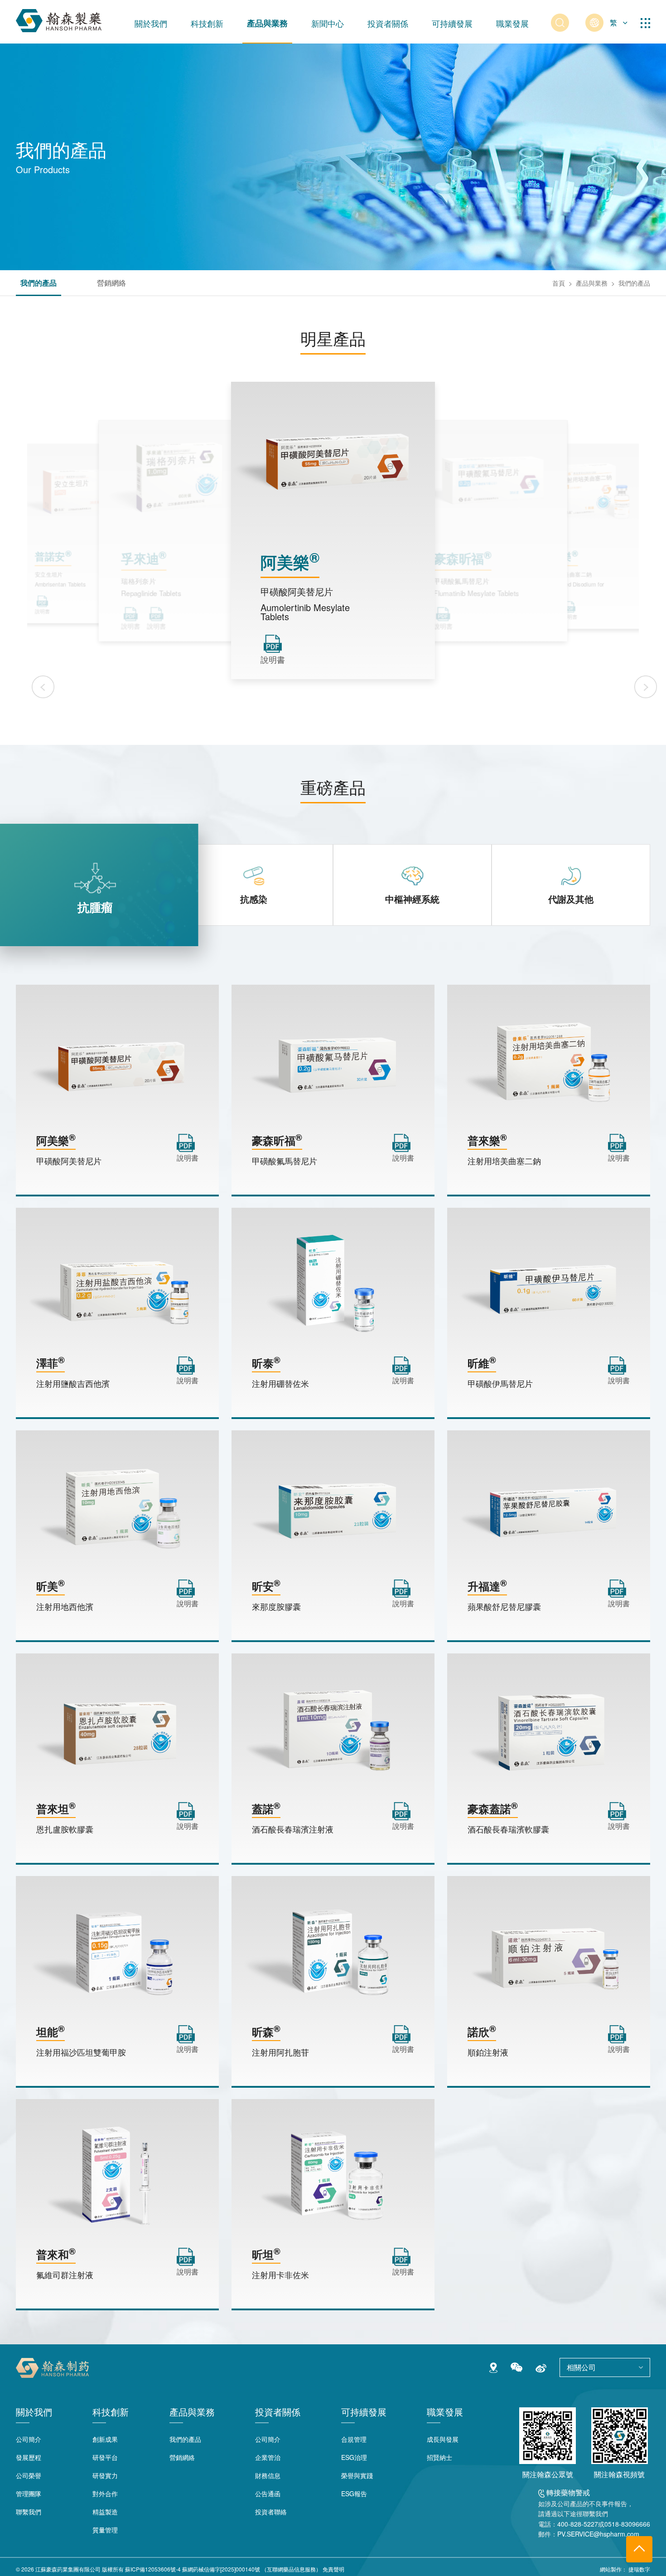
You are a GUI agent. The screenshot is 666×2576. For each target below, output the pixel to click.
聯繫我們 (29, 2512)
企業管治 (268, 2457)
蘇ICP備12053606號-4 (153, 2569)
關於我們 (151, 23)
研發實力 (105, 2475)
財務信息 (268, 2475)
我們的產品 (39, 284)
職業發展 (512, 23)
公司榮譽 (29, 2475)
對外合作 (105, 2493)
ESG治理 (354, 2457)
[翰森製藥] (59, 19)
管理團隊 (29, 2493)
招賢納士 (439, 2457)
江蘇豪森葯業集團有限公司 (68, 2569)
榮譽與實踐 (357, 2475)
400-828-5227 (578, 2524)
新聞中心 (328, 23)
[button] (43, 687)
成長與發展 (443, 2439)
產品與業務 (267, 23)
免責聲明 (333, 2569)
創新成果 (105, 2439)
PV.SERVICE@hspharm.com (598, 2534)
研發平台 (105, 2457)
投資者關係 (388, 23)
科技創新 (207, 23)
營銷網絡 (111, 284)
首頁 (559, 283)
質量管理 (105, 2530)
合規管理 (354, 2439)
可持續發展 (452, 23)
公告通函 (268, 2493)
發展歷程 (29, 2457)
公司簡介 (29, 2439)
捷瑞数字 (639, 2569)
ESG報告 (354, 2493)
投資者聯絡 (271, 2512)
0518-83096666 (627, 2524)
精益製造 (105, 2512)
